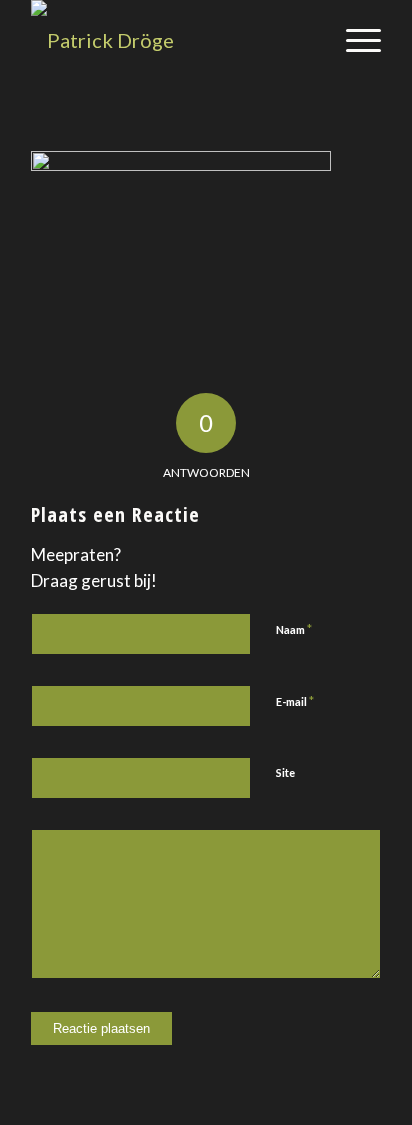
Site (285, 772)
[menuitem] (353, 40)
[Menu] (353, 40)
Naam (294, 629)
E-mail (295, 701)
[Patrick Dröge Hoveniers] (171, 40)
